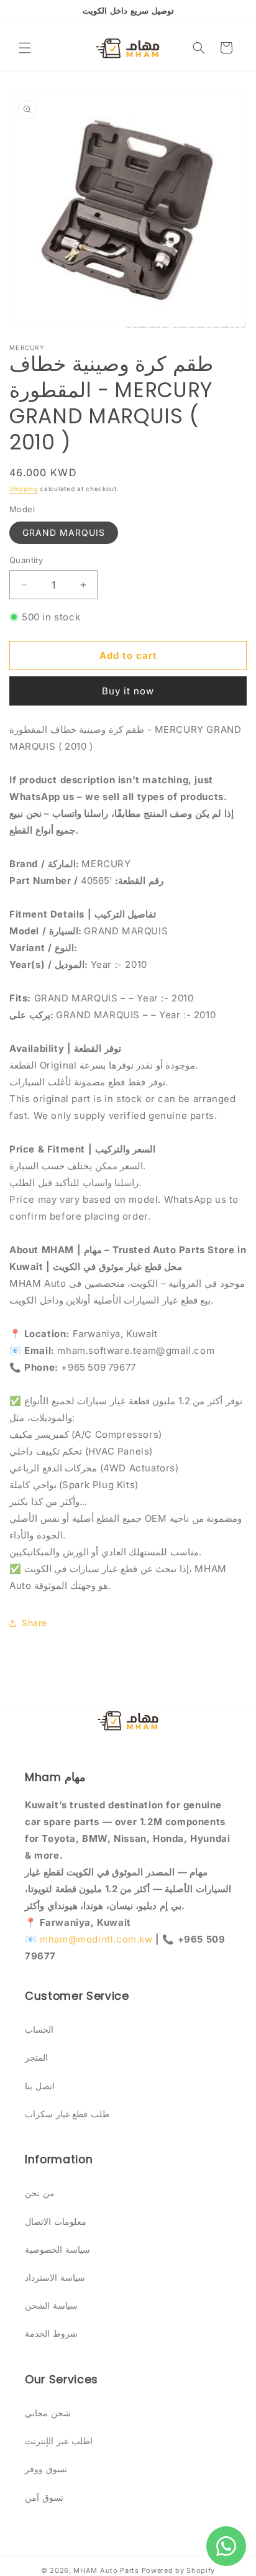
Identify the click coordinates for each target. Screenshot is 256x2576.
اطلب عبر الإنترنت (59, 2441)
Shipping (24, 489)
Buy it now (128, 691)
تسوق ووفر (46, 2469)
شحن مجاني (48, 2413)
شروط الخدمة (51, 2333)
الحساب (39, 2029)
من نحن (40, 2193)
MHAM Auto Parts (106, 2570)
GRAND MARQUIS (64, 532)
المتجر (36, 2057)
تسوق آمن (44, 2497)
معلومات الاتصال (56, 2221)
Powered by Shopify (179, 2570)
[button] (25, 48)
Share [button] (34, 1623)
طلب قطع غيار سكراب (67, 2114)
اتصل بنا (40, 2086)
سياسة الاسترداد (55, 2277)
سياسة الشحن (51, 2305)
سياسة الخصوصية (57, 2249)
